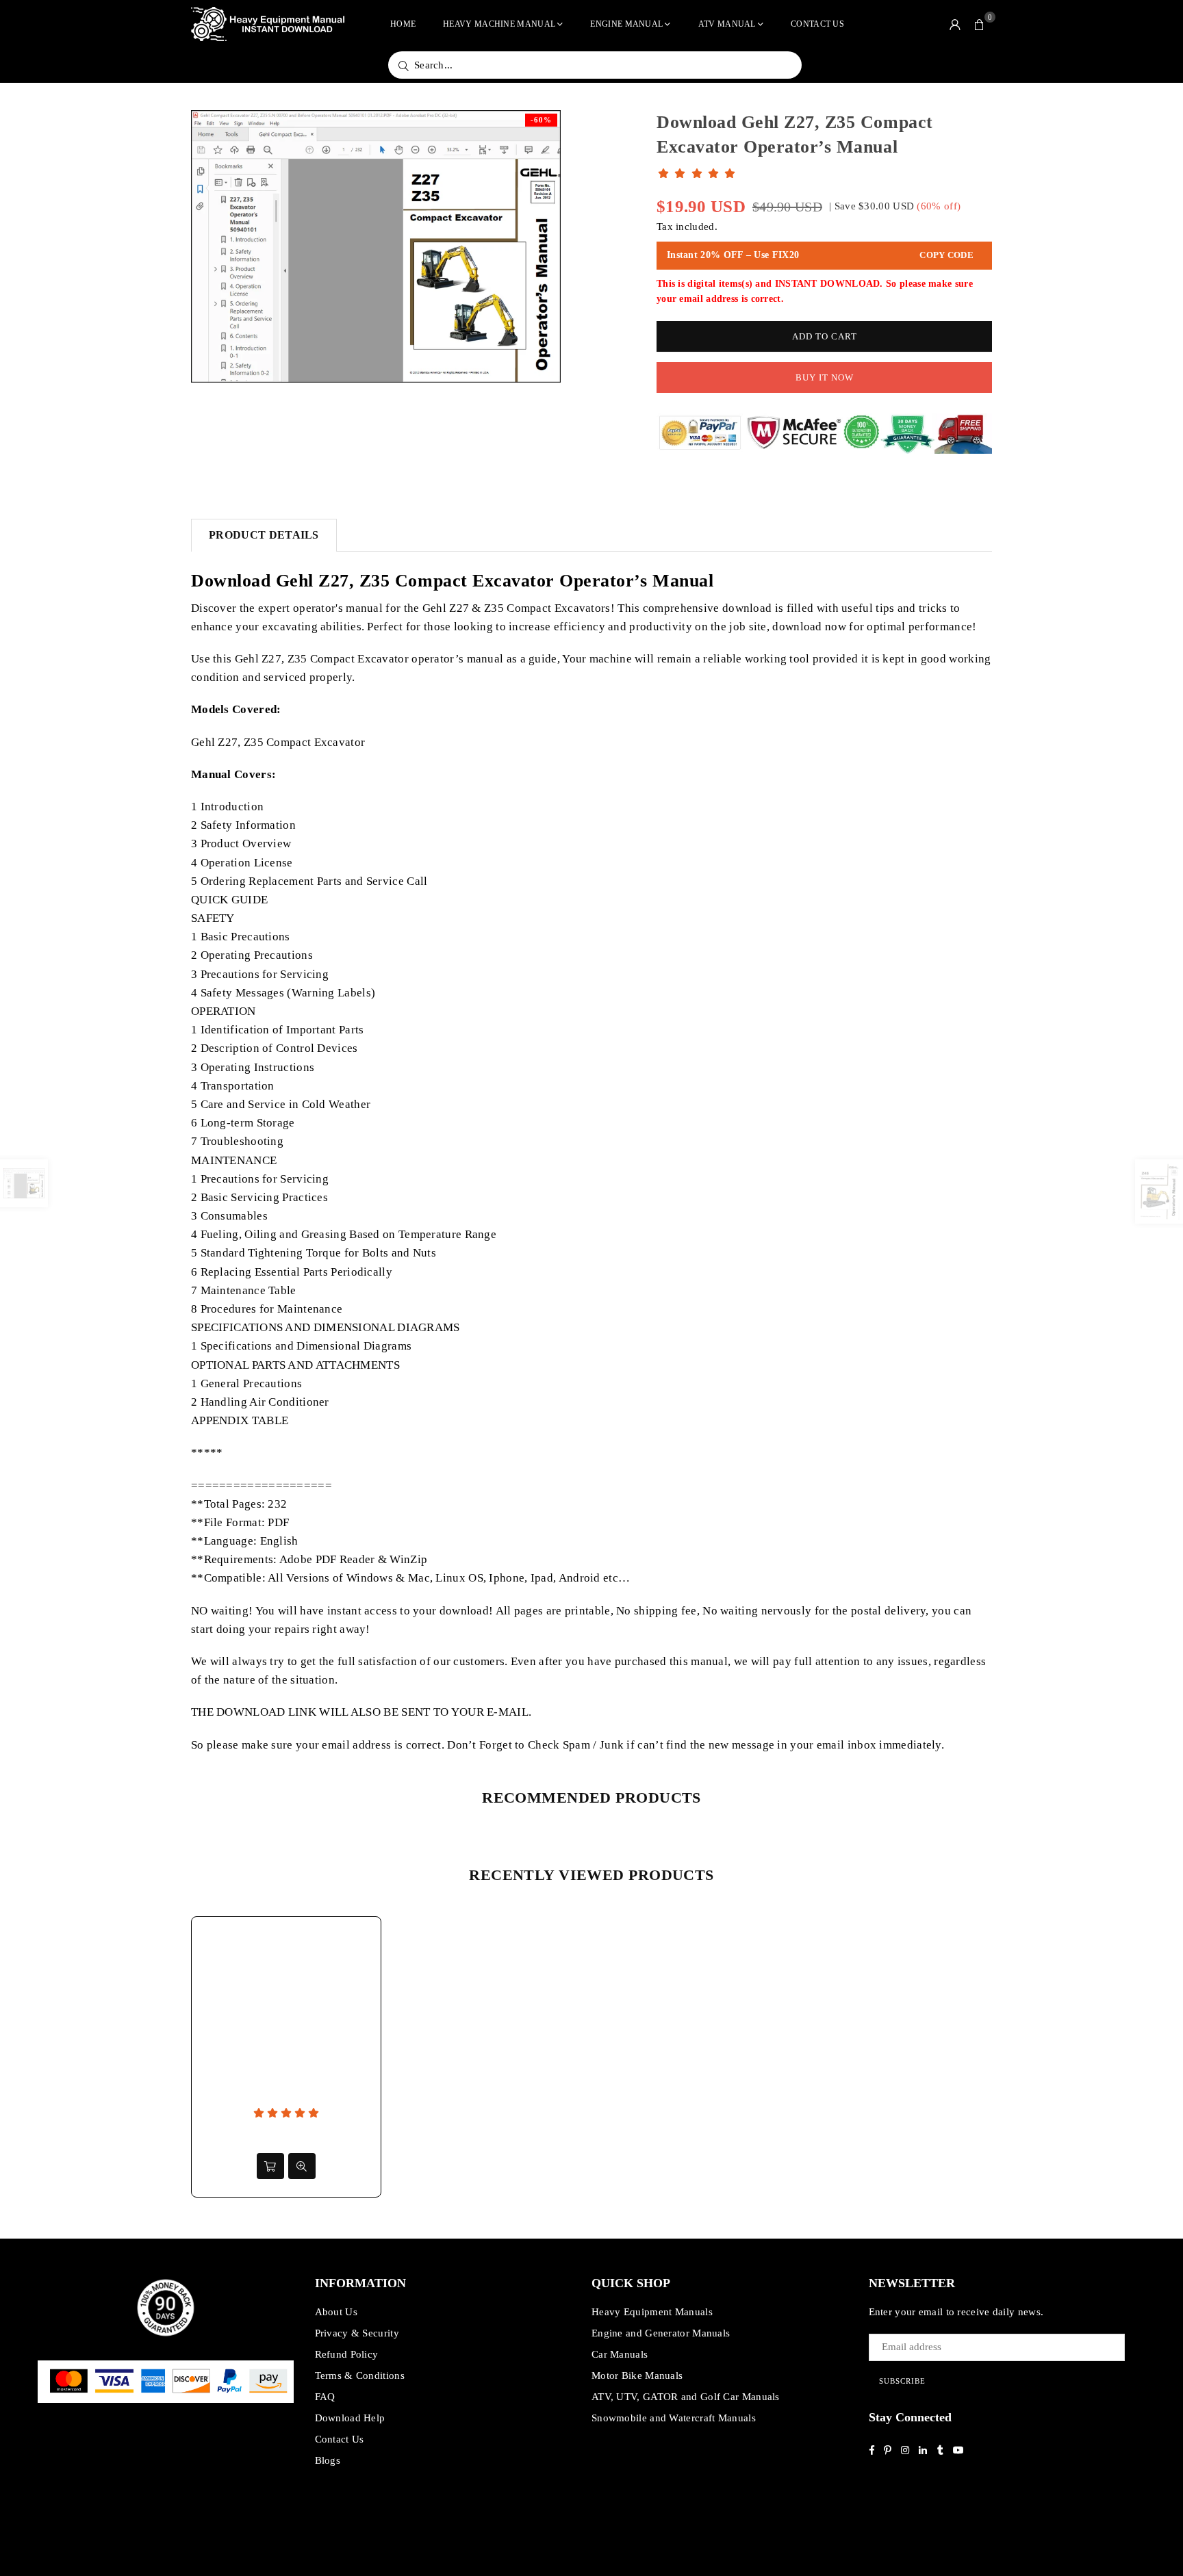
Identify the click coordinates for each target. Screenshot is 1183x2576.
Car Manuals (620, 2354)
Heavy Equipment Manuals (652, 2312)
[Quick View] (302, 2166)
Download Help (350, 2418)
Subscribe (902, 2381)
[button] (980, 24)
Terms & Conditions (360, 2375)
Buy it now (825, 377)
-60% (541, 120)
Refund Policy (347, 2354)
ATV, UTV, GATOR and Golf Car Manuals (686, 2397)
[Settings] (955, 24)
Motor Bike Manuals (637, 2375)
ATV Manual (727, 24)
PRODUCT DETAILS (264, 535)
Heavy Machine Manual (499, 24)
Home (403, 24)
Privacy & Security (357, 2333)
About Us (336, 2312)
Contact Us (817, 24)
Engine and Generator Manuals (661, 2333)
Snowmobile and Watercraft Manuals (674, 2418)
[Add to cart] (270, 2166)
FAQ (325, 2397)
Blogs (328, 2460)
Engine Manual (626, 24)
